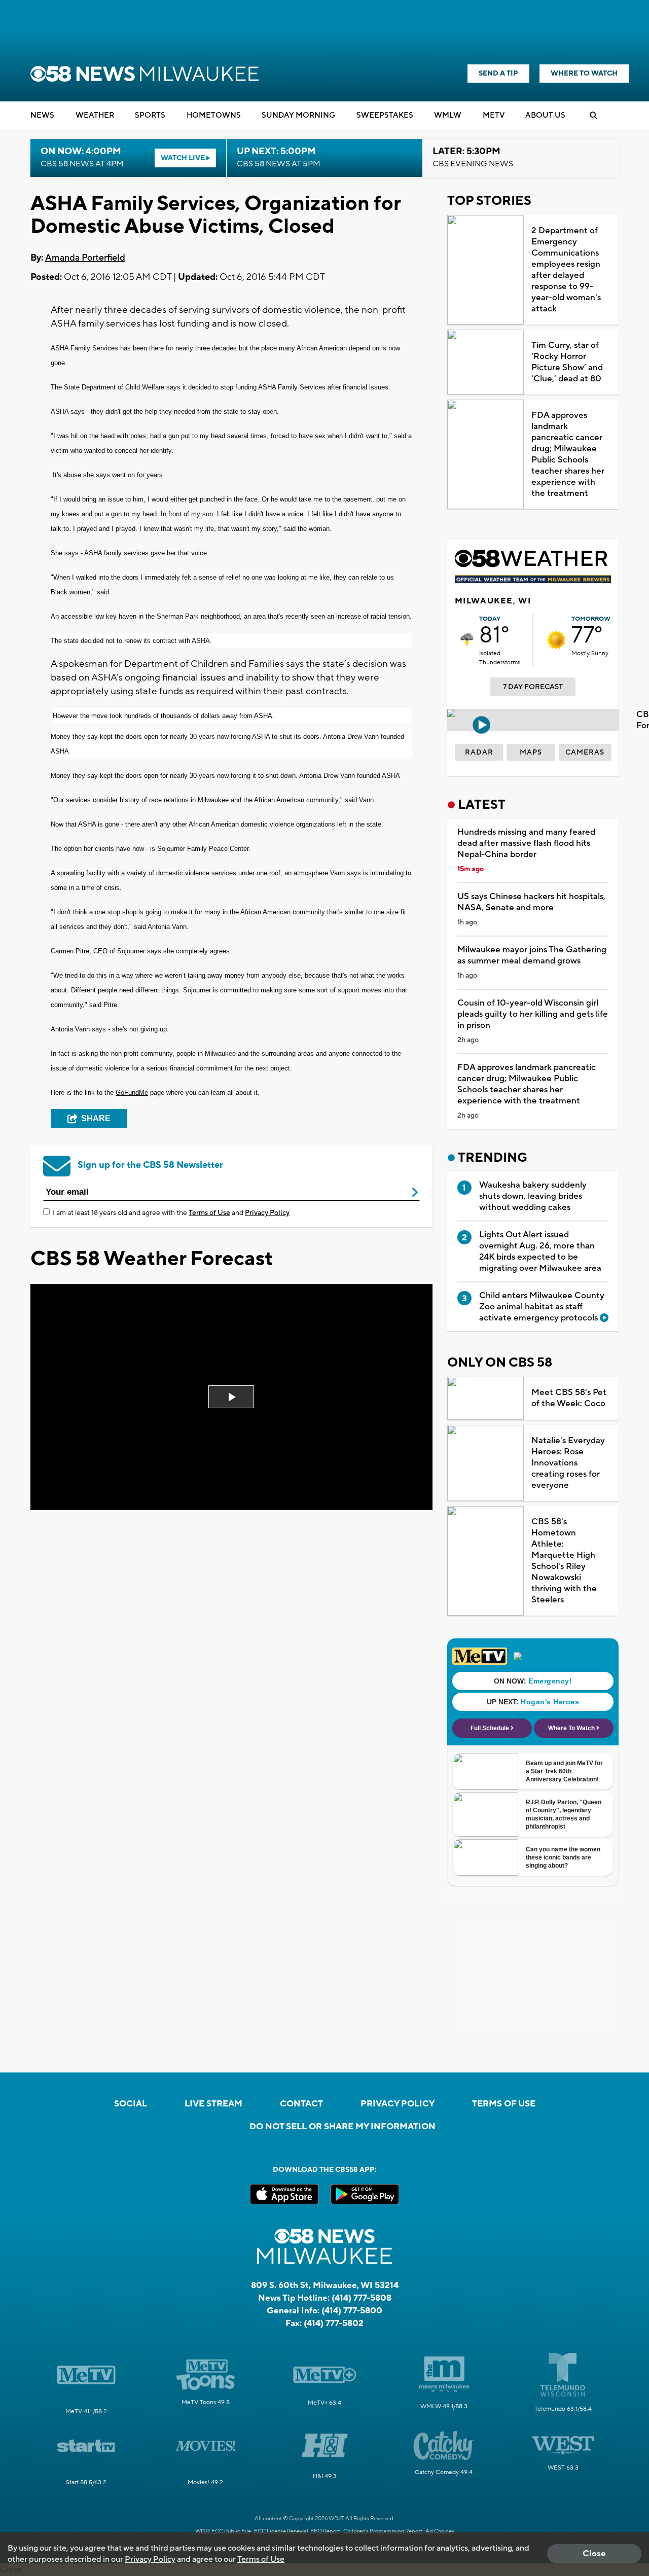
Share (96, 1118)
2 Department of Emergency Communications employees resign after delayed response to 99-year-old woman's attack (566, 270)
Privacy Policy (267, 1213)
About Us (545, 115)
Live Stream (213, 2104)
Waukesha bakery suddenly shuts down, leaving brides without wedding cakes (533, 1196)
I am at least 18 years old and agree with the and (171, 1213)
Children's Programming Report (383, 2531)
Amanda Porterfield (85, 258)
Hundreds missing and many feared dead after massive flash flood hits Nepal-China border (526, 843)
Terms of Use (209, 1213)
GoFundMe (132, 1093)
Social (131, 2104)
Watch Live (184, 158)
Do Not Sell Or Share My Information (342, 2127)
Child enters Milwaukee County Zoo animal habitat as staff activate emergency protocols (542, 1307)
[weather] (467, 640)
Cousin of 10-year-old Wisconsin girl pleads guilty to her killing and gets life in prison (533, 1014)
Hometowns (214, 115)
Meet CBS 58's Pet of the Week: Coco (569, 1398)
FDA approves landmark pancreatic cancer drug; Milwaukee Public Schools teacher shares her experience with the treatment (568, 454)
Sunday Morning (298, 115)
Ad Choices (440, 2531)
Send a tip (498, 74)
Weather (95, 115)
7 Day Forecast (533, 687)
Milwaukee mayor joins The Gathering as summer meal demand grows (532, 955)
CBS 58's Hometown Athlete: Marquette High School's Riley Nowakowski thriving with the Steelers (564, 1561)
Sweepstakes (385, 115)
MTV (494, 115)
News (42, 115)
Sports (150, 115)
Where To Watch (584, 74)
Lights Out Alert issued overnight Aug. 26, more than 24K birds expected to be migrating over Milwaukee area (540, 1251)
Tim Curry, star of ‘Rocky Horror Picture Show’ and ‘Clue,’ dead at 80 (567, 362)
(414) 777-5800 (352, 2311)
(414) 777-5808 (362, 2298)
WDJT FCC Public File (223, 2531)
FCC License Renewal (281, 2531)
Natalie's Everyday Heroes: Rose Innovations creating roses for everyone (568, 1463)
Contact (301, 2104)
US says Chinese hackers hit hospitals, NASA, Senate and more (531, 902)
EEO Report (325, 2531)
